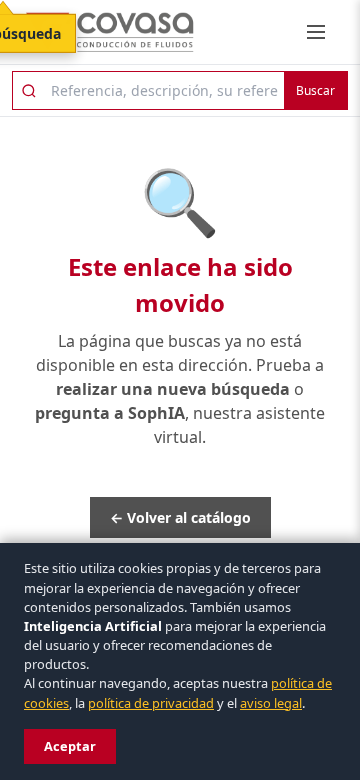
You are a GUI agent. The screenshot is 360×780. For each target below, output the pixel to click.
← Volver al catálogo (180, 517)
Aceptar (70, 746)
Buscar (315, 90)
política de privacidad (151, 703)
